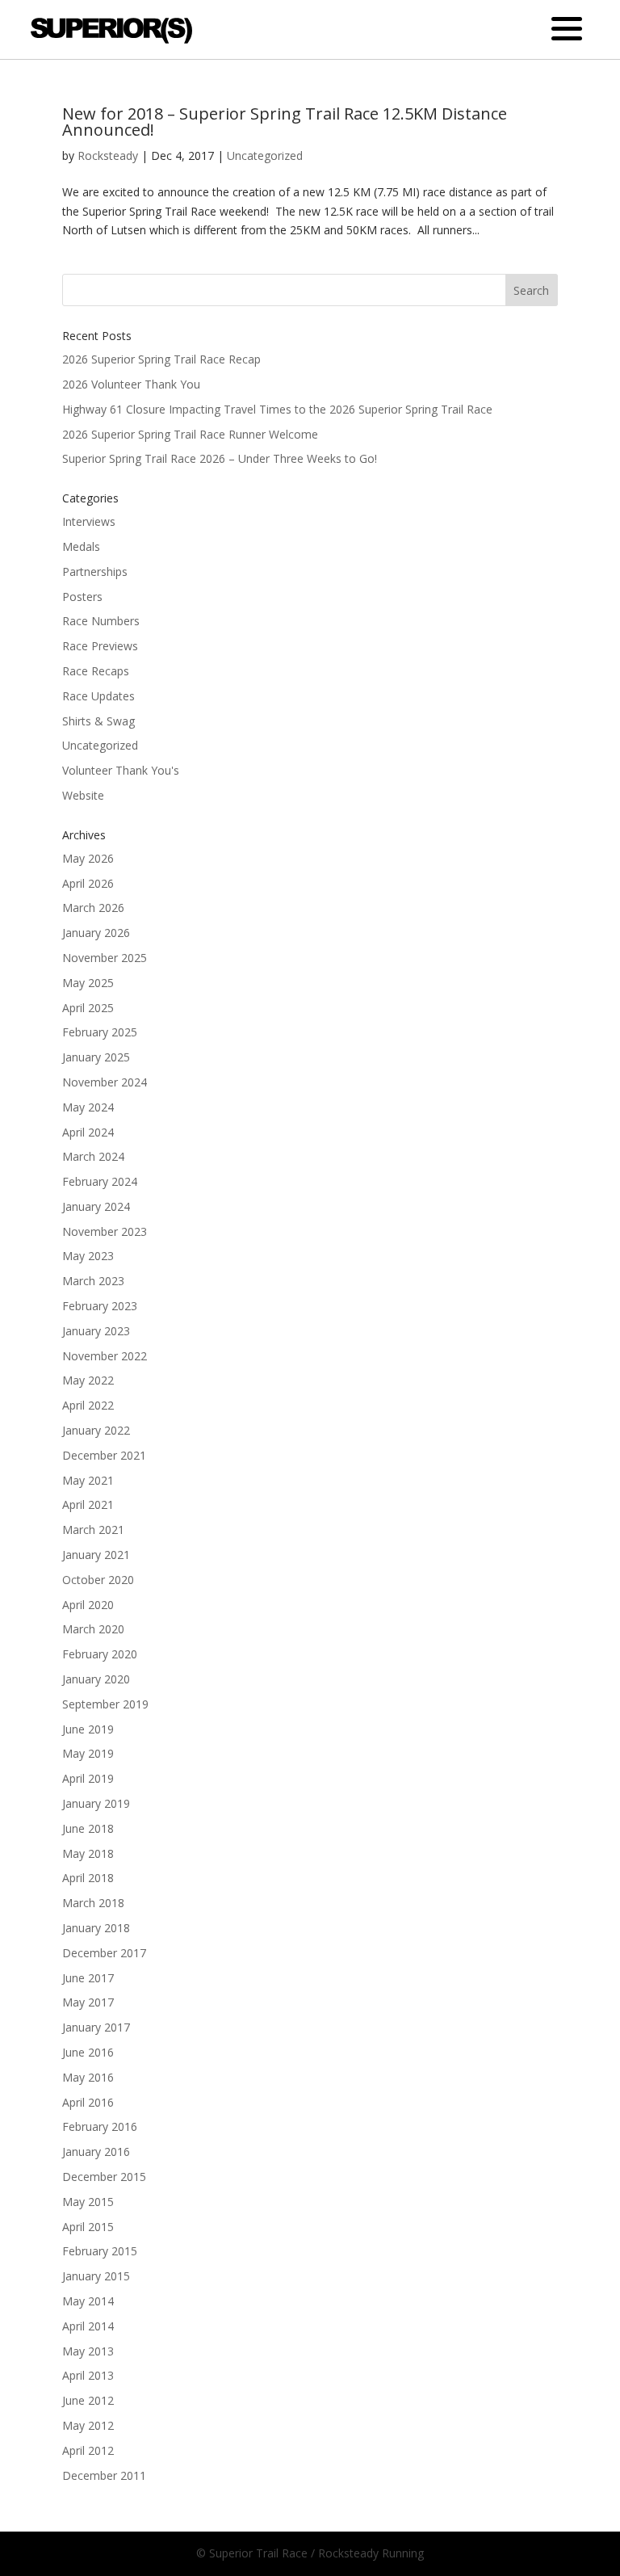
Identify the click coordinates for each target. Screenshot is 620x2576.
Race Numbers (101, 621)
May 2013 (88, 2351)
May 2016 (88, 2077)
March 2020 (93, 1629)
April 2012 (88, 2450)
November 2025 (105, 958)
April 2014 (88, 2326)
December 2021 (104, 1455)
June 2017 (88, 1978)
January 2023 (96, 1331)
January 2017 (96, 2027)
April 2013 (88, 2375)
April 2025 (88, 1008)
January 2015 (96, 2276)
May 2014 (88, 2301)
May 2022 (88, 1380)
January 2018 (96, 1928)
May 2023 (88, 1256)
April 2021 (88, 1504)
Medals (81, 546)
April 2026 (88, 883)
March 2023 (93, 1281)
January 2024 (96, 1206)
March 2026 (93, 908)
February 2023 (100, 1306)
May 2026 (88, 858)
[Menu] (567, 29)
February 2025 (100, 1032)
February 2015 (100, 2251)
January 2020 (96, 1679)
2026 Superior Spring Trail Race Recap (161, 359)
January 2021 (96, 1555)
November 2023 (105, 1231)
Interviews (89, 521)
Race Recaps (96, 671)
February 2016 (100, 2126)
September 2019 (105, 1704)
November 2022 (105, 1356)
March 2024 (93, 1156)
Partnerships (95, 572)
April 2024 (88, 1132)
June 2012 (88, 2400)
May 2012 (88, 2425)
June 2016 (88, 2052)
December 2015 (104, 2177)
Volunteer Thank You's (121, 770)
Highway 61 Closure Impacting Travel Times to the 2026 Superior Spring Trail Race (277, 409)
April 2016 (88, 2102)
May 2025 (88, 983)
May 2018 (88, 1853)
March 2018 (93, 1903)
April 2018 (88, 1878)
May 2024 (88, 1107)
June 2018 (88, 1828)
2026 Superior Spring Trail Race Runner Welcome (190, 434)
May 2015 (88, 2202)
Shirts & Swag (98, 721)
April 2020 (88, 1605)
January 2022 (96, 1430)
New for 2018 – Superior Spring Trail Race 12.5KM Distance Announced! (285, 122)
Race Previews (100, 646)
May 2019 (88, 1753)
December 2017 (104, 1953)
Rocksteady (108, 155)
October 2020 (98, 1580)
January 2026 (96, 933)
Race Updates (98, 696)
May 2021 (88, 1480)
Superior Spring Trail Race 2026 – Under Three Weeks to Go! (220, 458)
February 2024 (100, 1181)
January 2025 (96, 1057)
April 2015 (88, 2227)
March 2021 (93, 1530)
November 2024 (105, 1082)
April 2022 (88, 1405)
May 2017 (88, 2002)
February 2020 (100, 1654)
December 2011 (104, 2475)
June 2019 (88, 1729)
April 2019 (88, 1778)
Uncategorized (265, 155)
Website (83, 795)
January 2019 (96, 1803)
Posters (82, 597)
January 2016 (96, 2152)
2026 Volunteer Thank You (131, 384)
